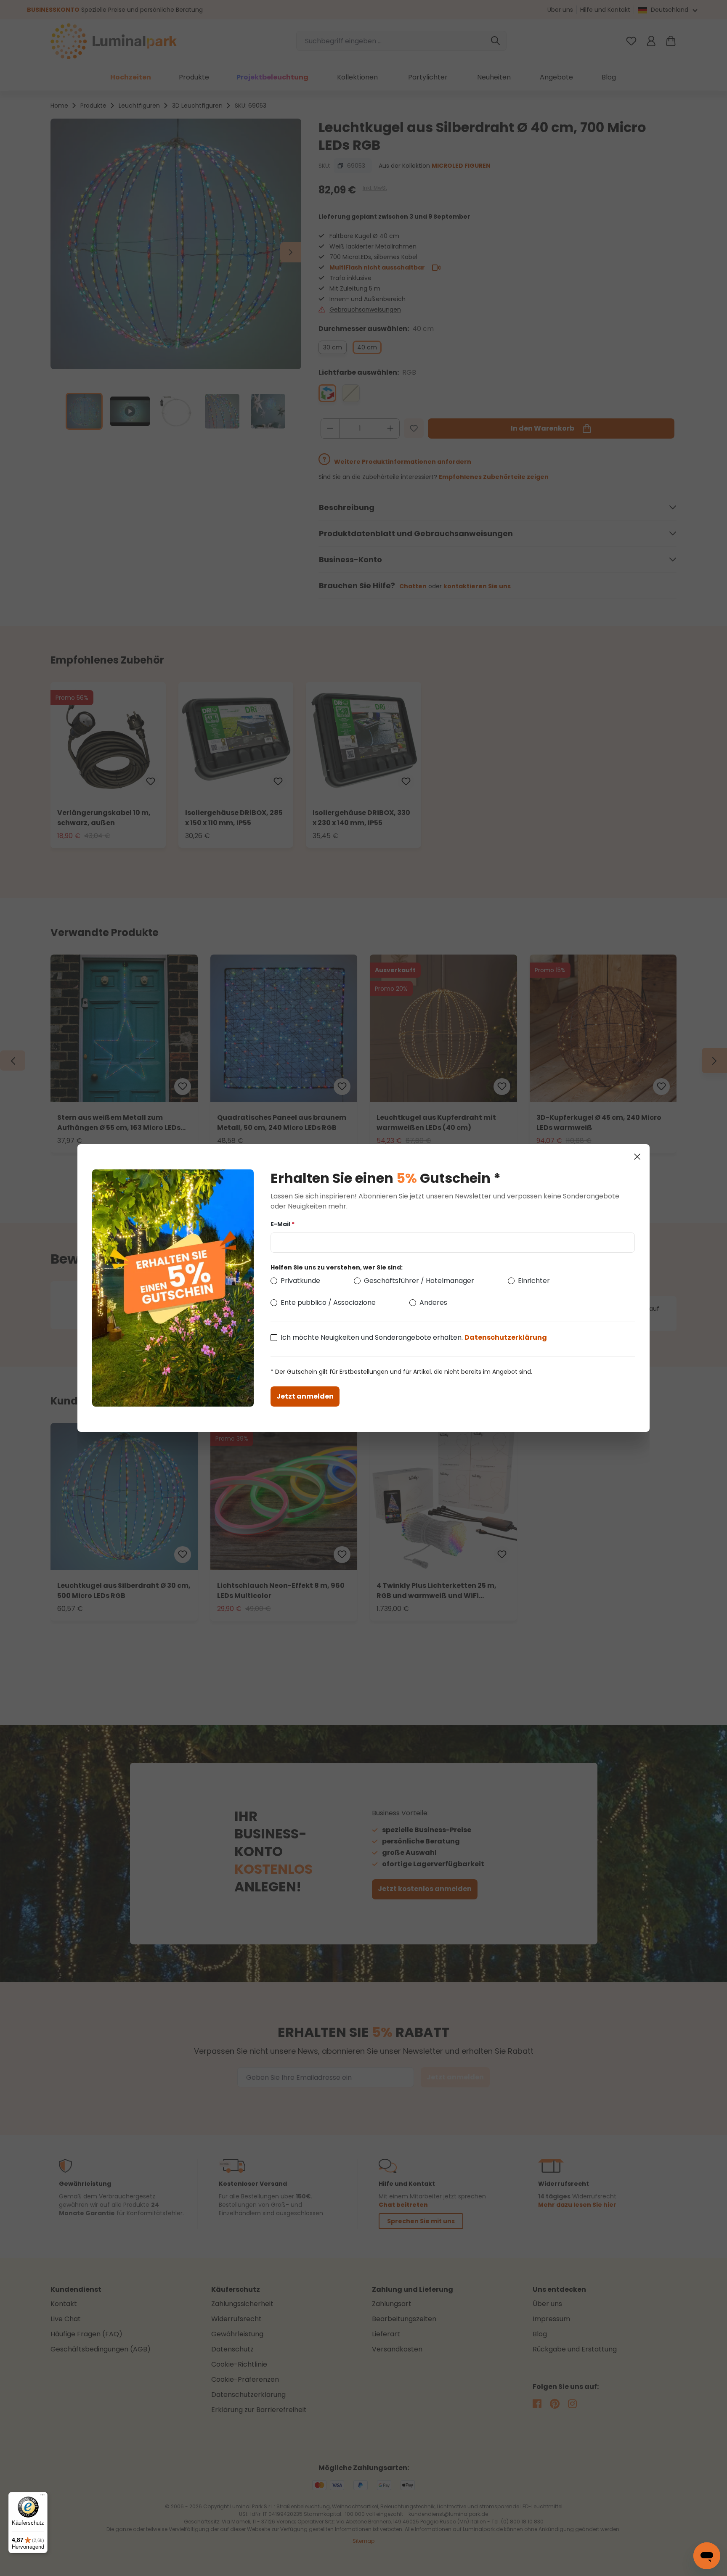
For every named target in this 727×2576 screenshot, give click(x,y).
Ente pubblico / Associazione (328, 1303)
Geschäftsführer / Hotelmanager (419, 1281)
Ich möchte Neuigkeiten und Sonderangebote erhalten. (414, 1337)
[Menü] (42, 2497)
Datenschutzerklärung (506, 1337)
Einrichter (534, 1281)
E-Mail (283, 1224)
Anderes (433, 1303)
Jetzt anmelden (305, 1396)
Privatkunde (300, 1281)
